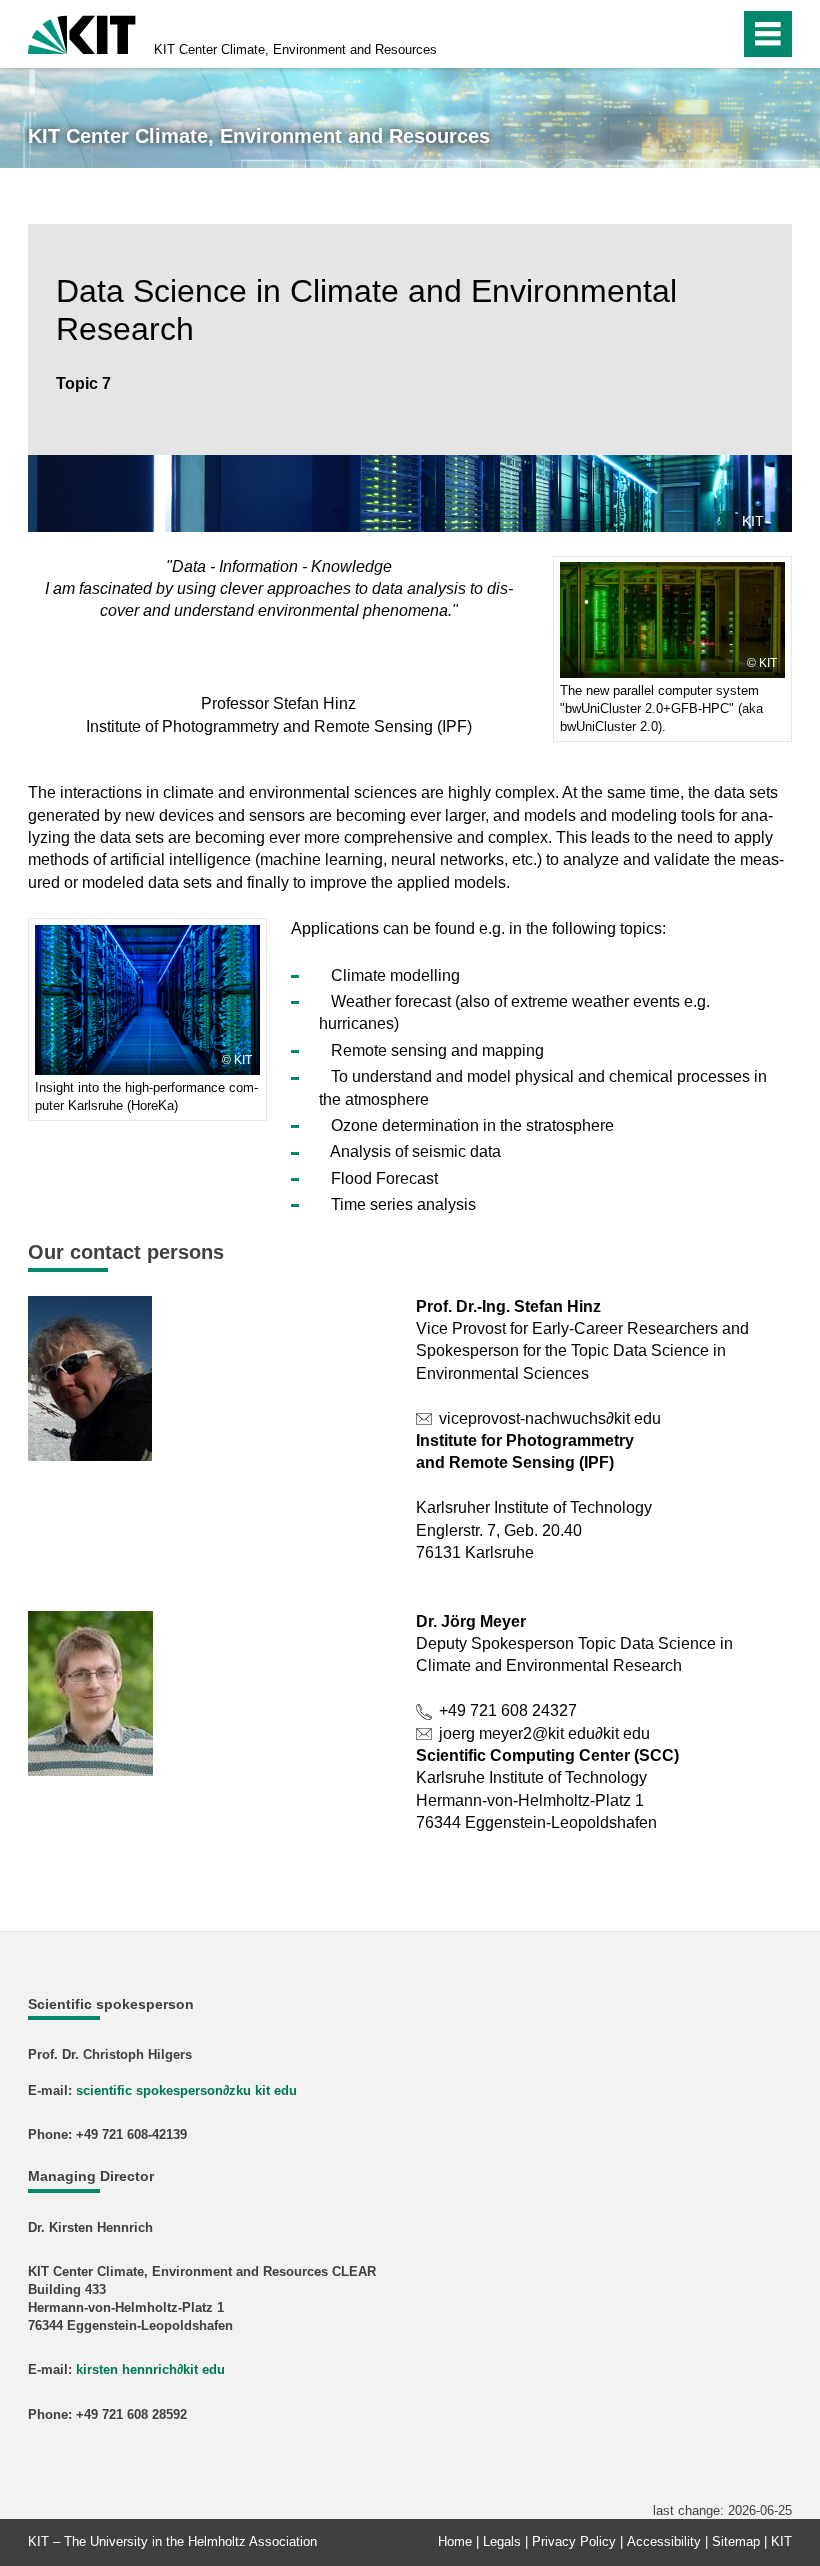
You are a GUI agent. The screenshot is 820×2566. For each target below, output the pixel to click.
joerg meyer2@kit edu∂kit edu (544, 1733)
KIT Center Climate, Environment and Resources (295, 49)
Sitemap (736, 2541)
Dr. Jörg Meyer (471, 1621)
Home (455, 2541)
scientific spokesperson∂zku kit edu (186, 2090)
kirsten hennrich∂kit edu (150, 2369)
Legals (502, 2541)
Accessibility (664, 2541)
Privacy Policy (574, 2541)
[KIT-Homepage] (82, 32)
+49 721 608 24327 (508, 1710)
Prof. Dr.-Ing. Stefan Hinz (508, 1306)
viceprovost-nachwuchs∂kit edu (550, 1418)
